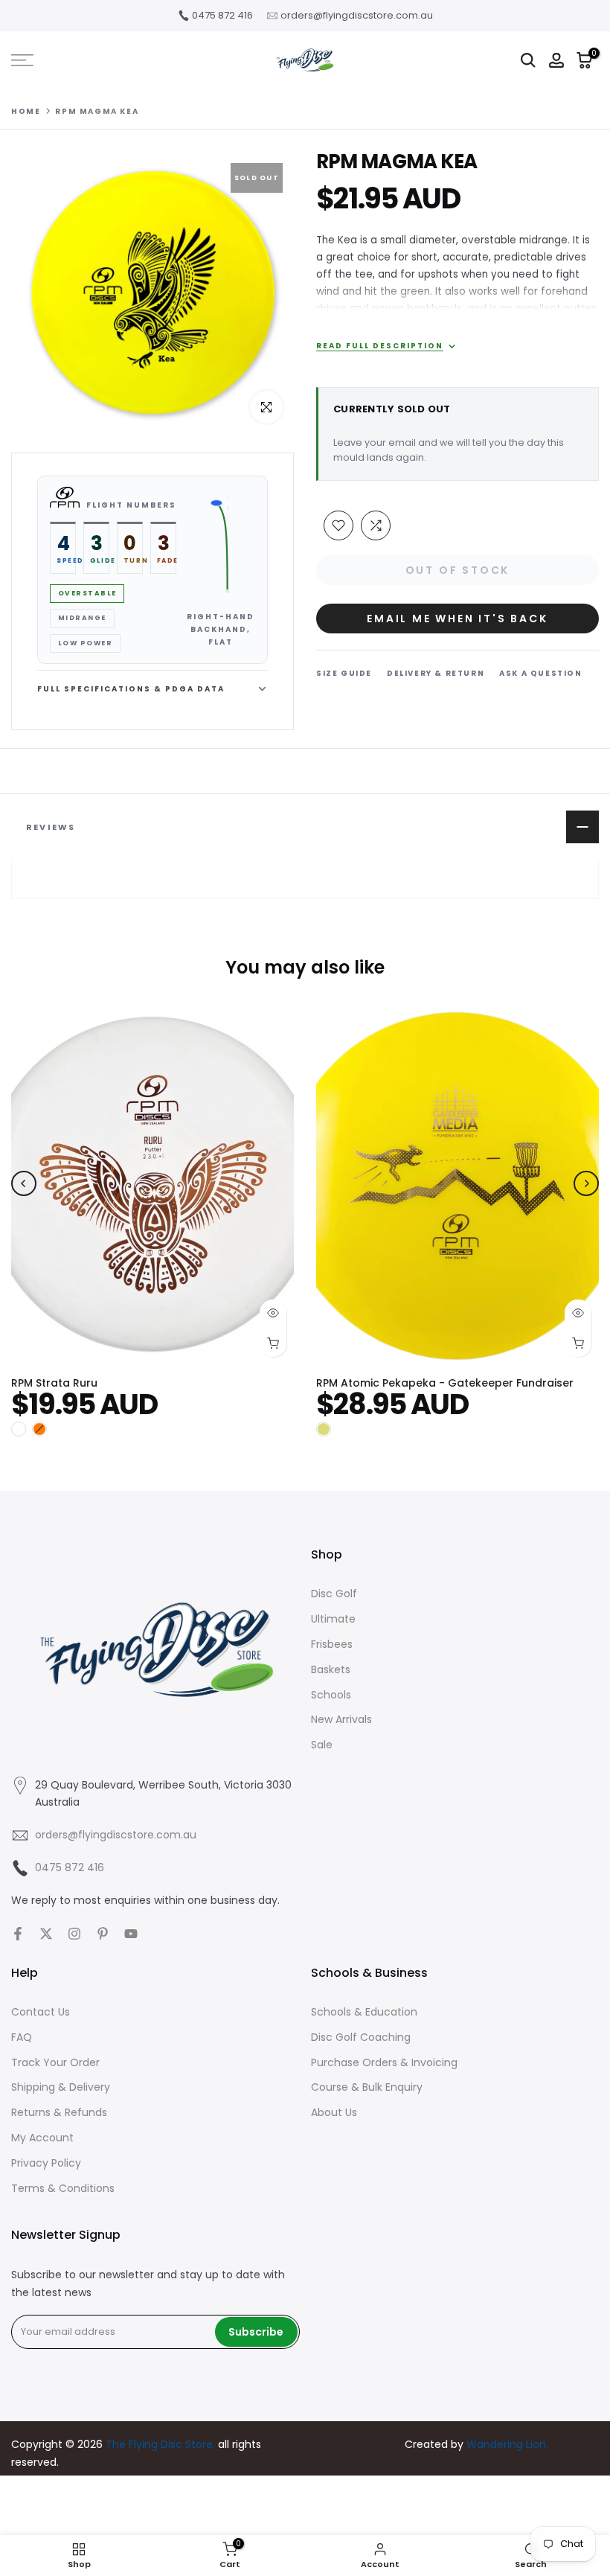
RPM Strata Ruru (54, 1382)
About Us (334, 2112)
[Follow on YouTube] (131, 1934)
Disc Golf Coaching (361, 2037)
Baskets (331, 1669)
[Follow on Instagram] (74, 1934)
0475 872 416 (222, 15)
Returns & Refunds (59, 2112)
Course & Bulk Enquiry (367, 2087)
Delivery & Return (436, 673)
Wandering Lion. (507, 2444)
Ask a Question (540, 673)
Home (26, 112)
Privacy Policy (46, 2163)
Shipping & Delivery (61, 2087)
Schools (331, 1695)
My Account (42, 2138)
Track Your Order (55, 2062)
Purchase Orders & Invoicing (384, 2062)
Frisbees (332, 1644)
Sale (322, 1745)
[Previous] (24, 1183)
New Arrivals (341, 1719)
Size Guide (344, 673)
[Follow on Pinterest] (103, 1934)
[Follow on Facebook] (18, 1934)
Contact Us (41, 2012)
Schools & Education (364, 2012)
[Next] (586, 1183)
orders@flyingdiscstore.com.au (357, 15)
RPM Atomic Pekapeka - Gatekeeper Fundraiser (445, 1382)
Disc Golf (334, 1594)
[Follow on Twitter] (46, 1934)
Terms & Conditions (63, 2188)
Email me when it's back (457, 619)
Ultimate (333, 1619)
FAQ (22, 2037)
